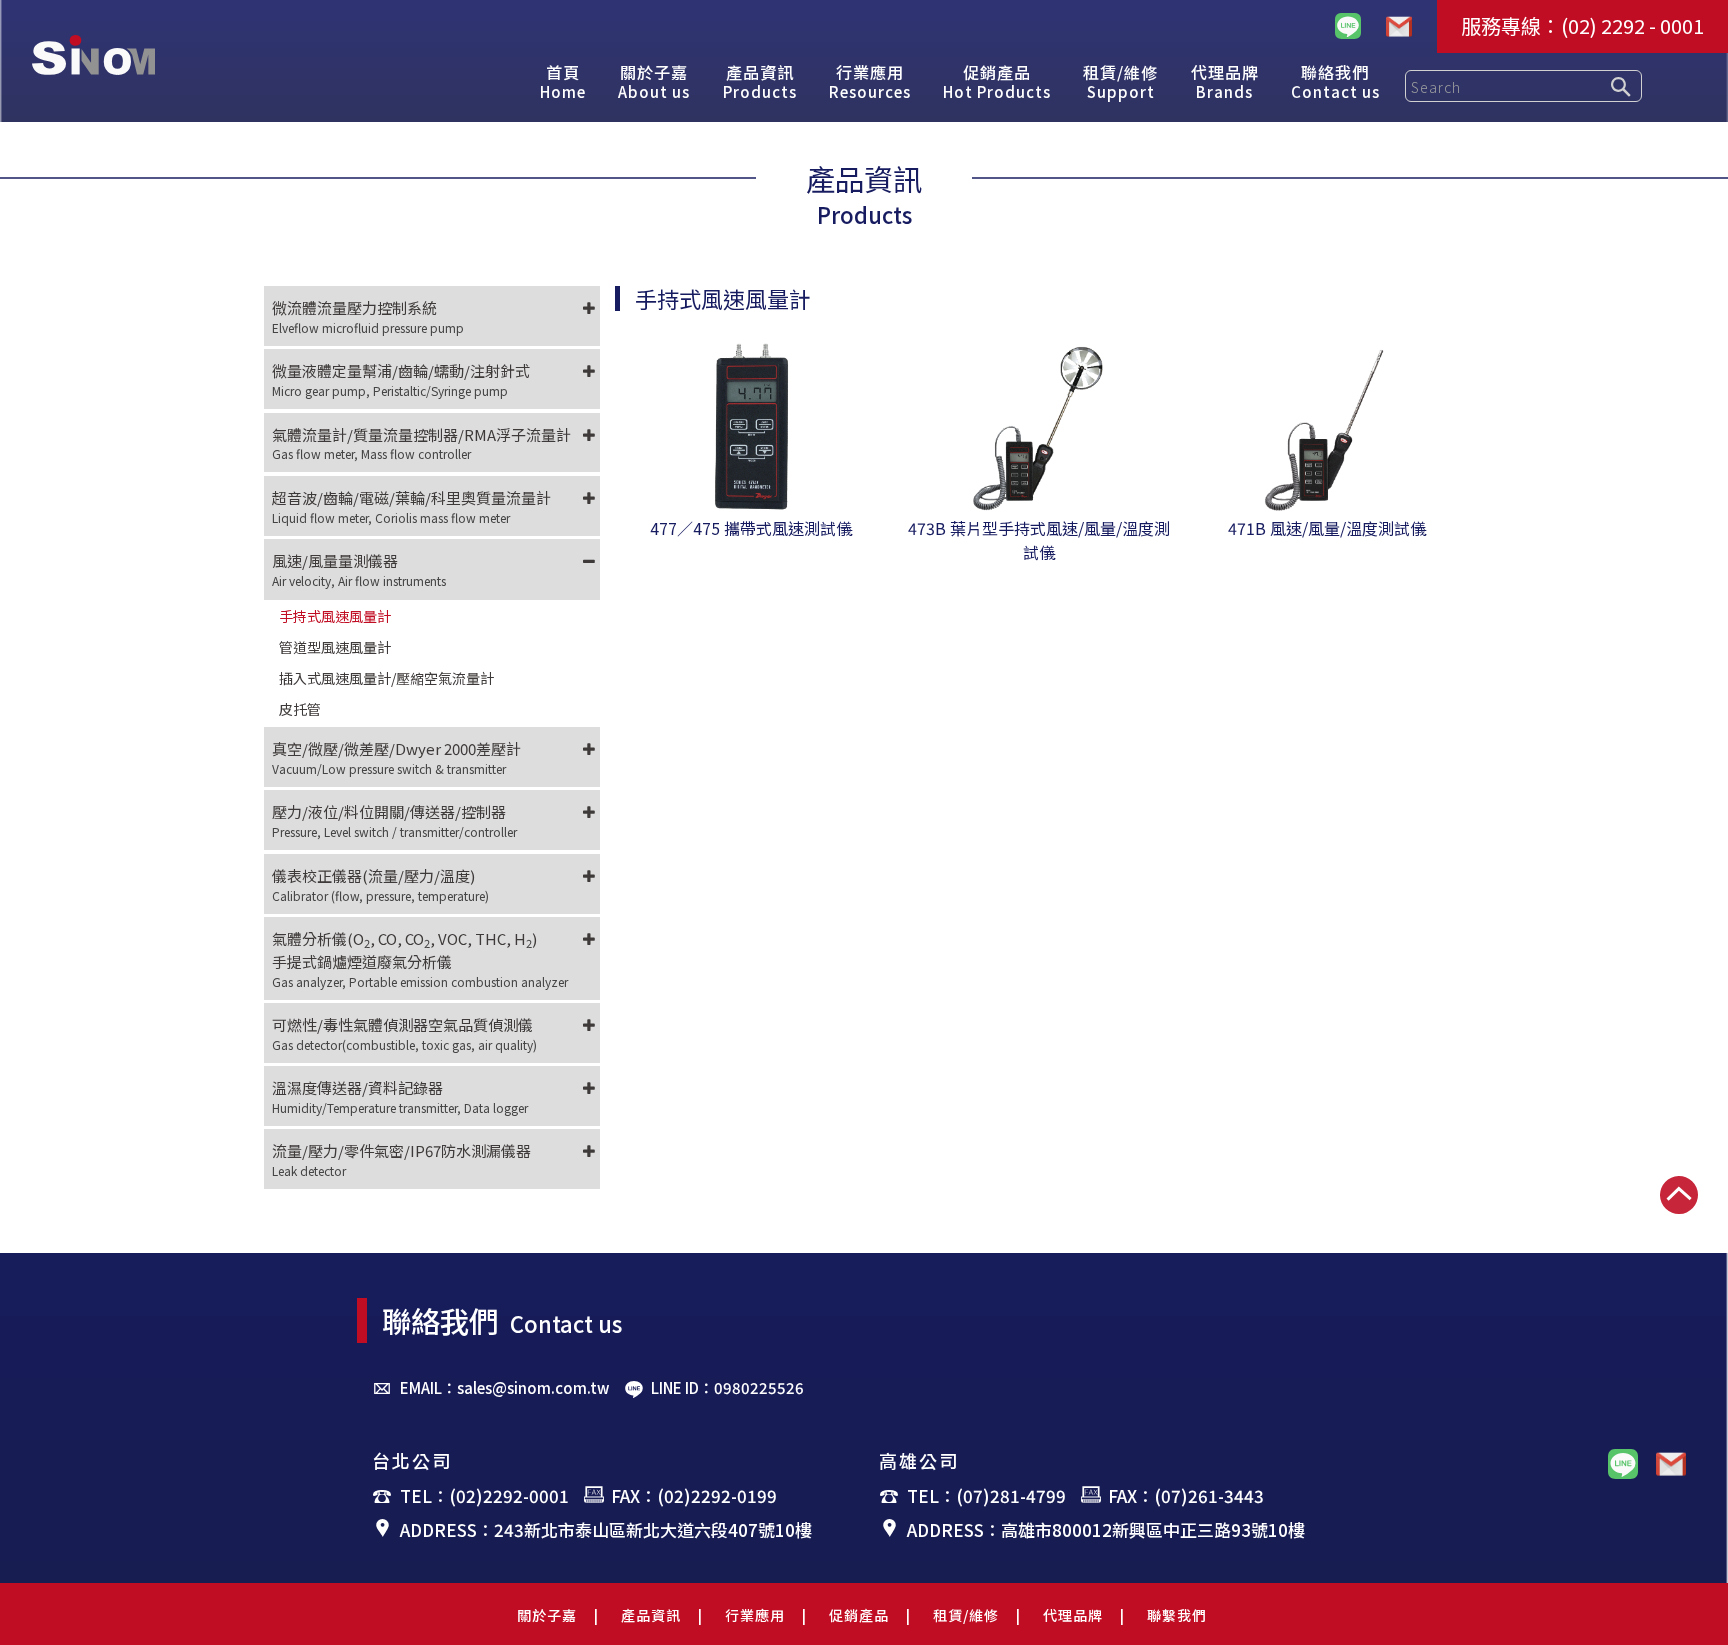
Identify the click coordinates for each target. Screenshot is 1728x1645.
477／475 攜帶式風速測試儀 (751, 528)
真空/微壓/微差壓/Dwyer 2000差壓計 (396, 757)
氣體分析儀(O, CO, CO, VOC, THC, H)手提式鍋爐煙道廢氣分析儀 (420, 959)
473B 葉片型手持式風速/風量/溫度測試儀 (1039, 540)
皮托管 (300, 709)
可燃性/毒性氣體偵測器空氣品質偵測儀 (404, 1033)
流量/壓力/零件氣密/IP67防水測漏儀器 (401, 1159)
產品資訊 (651, 1615)
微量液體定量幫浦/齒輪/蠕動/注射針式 (401, 379)
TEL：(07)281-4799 (986, 1495)
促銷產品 (859, 1615)
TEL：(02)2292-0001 (484, 1495)
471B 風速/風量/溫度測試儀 (1327, 528)
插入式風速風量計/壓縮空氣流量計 (386, 678)
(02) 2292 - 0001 (1632, 25)
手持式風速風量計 (335, 616)
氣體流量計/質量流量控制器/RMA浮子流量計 (421, 443)
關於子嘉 (547, 1615)
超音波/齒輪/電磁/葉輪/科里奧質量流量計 (411, 506)
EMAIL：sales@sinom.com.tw (504, 1387)
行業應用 (755, 1615)
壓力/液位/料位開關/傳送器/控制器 (394, 820)
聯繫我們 (1177, 1615)
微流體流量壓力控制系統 (368, 316)
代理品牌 (1073, 1615)
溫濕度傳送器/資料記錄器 (400, 1096)
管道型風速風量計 (335, 647)
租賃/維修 (966, 1615)
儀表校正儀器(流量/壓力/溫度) (380, 884)
